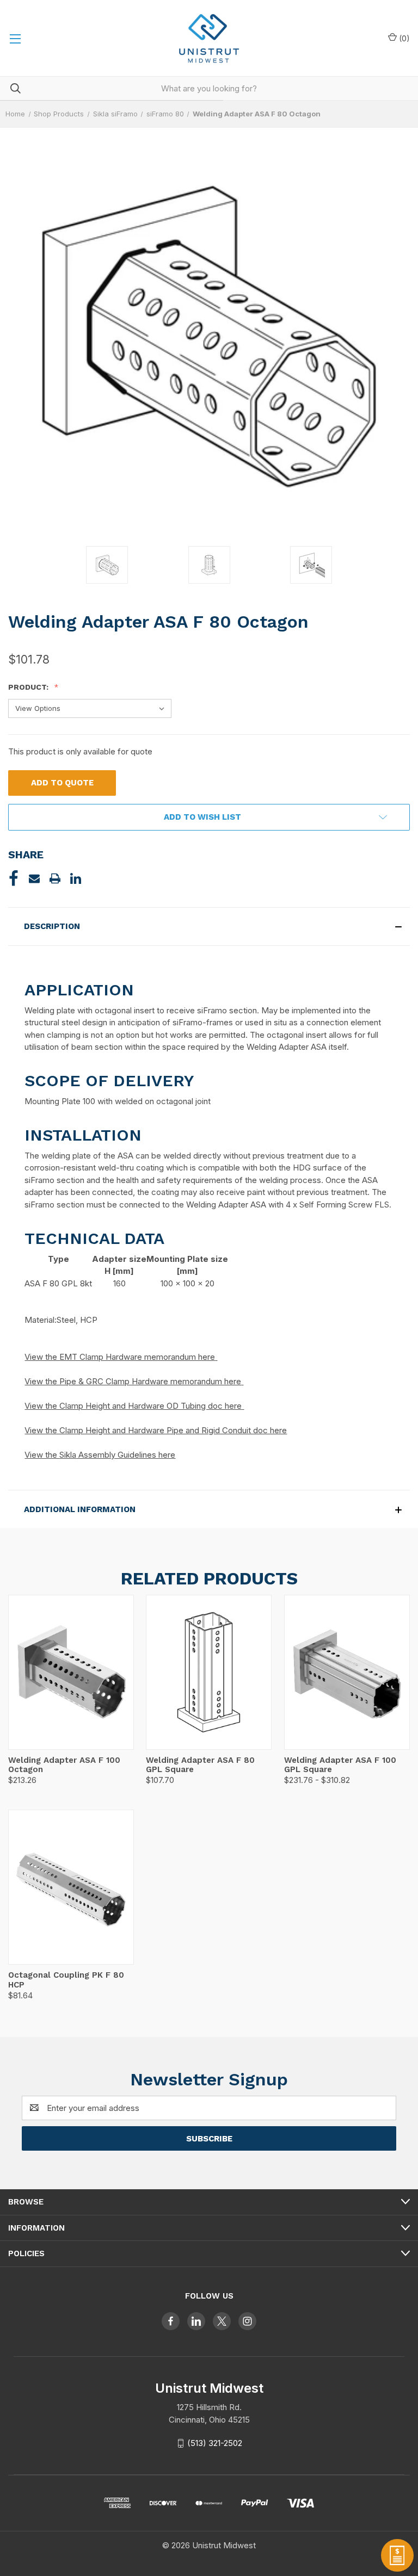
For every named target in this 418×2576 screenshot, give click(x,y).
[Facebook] (14, 878)
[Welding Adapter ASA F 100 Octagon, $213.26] (71, 1672)
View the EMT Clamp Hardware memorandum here (120, 1357)
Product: (29, 687)
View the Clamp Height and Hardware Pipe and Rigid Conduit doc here (156, 1430)
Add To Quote (62, 783)
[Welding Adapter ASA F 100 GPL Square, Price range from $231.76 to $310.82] (347, 1672)
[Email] (34, 878)
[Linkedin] (76, 878)
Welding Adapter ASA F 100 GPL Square (340, 1765)
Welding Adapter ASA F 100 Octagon (64, 1765)
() (403, 38)
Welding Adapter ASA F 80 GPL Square (200, 1765)
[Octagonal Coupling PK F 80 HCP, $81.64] (71, 1887)
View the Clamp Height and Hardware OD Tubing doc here (133, 1406)
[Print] (55, 878)
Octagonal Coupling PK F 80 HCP (66, 1980)
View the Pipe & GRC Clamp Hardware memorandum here (133, 1381)
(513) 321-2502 (215, 2443)
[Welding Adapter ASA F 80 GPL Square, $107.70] (209, 1672)
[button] (209, 927)
